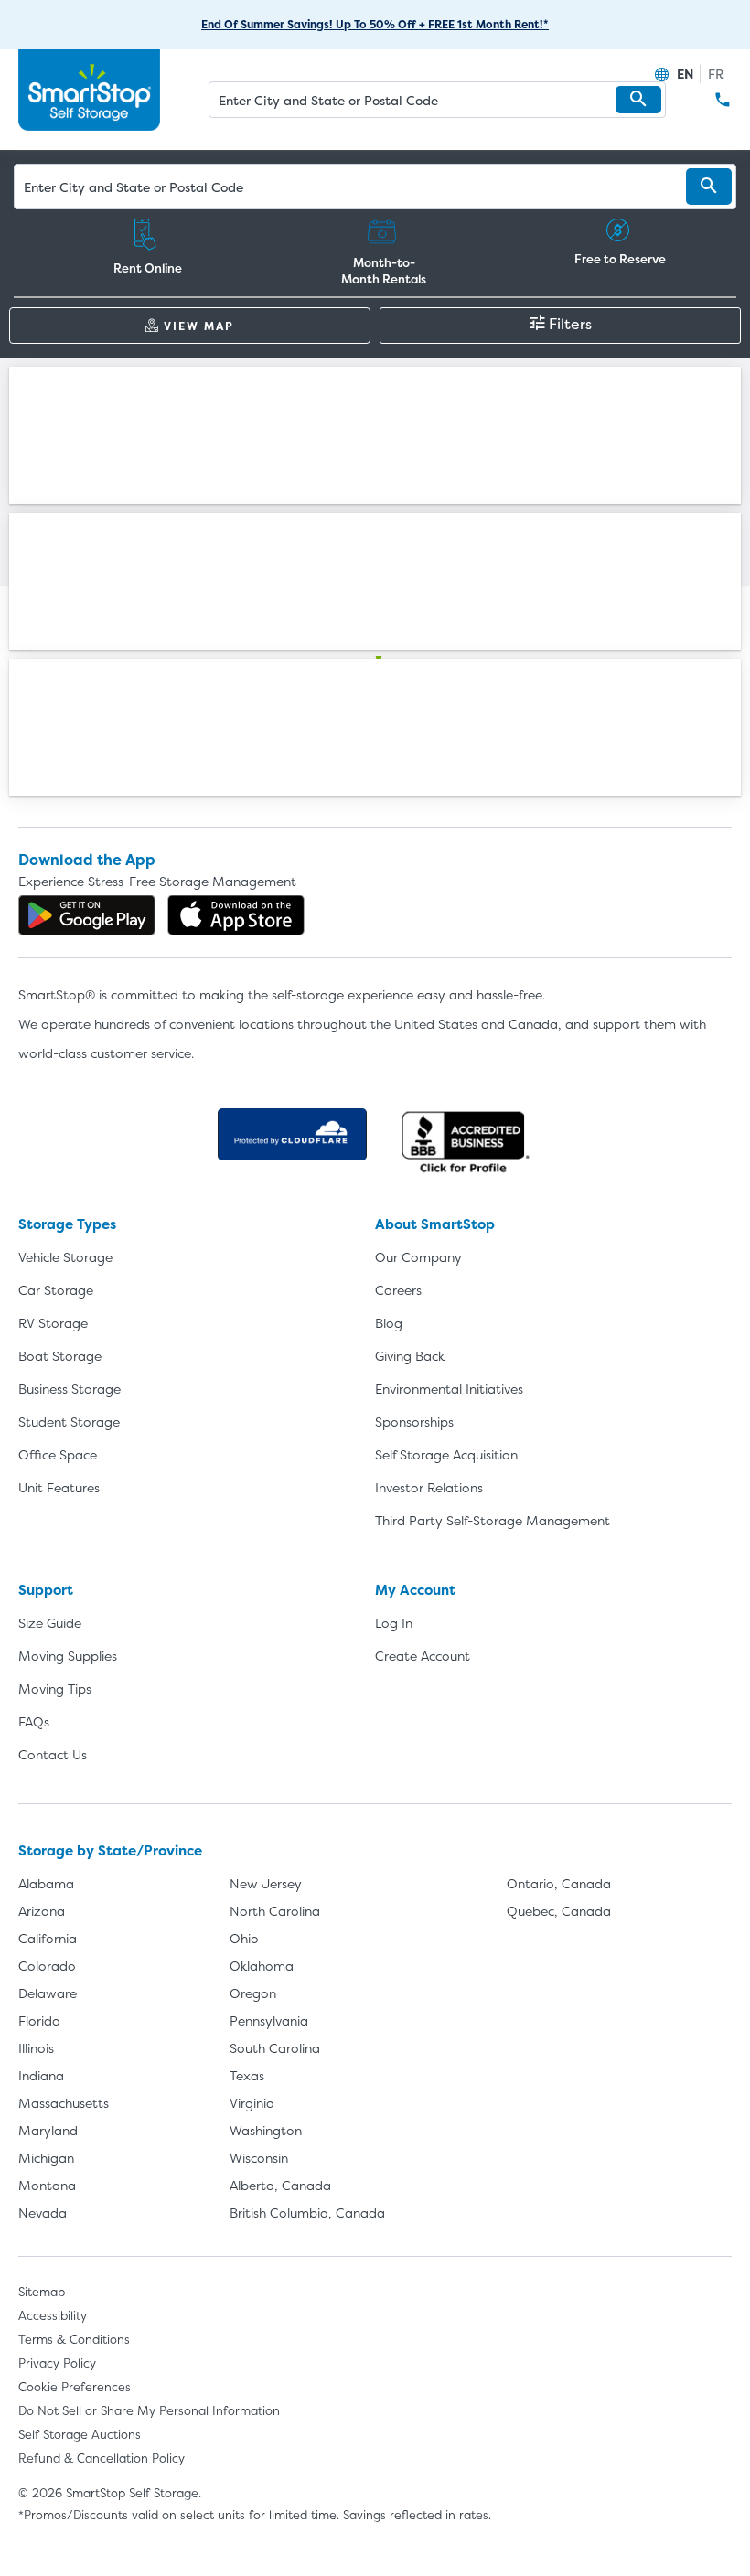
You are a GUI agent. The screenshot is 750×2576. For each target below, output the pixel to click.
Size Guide (50, 1623)
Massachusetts (64, 2103)
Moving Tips (55, 1689)
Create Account (423, 1656)
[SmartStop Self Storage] (375, 695)
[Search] (709, 187)
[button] (638, 100)
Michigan (46, 2158)
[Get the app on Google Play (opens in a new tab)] (87, 915)
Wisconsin (259, 2158)
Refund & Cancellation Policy (102, 2458)
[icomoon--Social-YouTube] (424, 779)
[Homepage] (89, 91)
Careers (398, 1290)
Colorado (47, 1966)
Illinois (36, 2048)
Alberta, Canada (280, 2185)
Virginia (252, 2103)
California (48, 1938)
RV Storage (53, 1323)
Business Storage (70, 1389)
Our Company (418, 1257)
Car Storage (56, 1290)
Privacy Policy (57, 2363)
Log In (394, 1623)
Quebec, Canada (559, 1911)
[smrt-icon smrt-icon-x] (326, 779)
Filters (570, 324)
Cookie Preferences (75, 2387)
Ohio (244, 1938)
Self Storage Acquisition (446, 1454)
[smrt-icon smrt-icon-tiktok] (474, 779)
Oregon (253, 1993)
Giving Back (410, 1356)
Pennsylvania (269, 2020)
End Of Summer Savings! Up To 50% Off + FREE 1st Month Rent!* (375, 24)
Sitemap (42, 2292)
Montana (47, 2185)
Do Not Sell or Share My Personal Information (149, 2410)
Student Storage (69, 1422)
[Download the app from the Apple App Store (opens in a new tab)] (236, 915)
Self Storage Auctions (80, 2434)
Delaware (48, 1993)
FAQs (34, 1721)
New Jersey (266, 1883)
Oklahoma (262, 1966)
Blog (389, 1323)
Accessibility (53, 2315)
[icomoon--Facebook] (276, 779)
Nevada (43, 2213)
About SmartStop (435, 1224)
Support (46, 1590)
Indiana (41, 2075)
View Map (199, 326)
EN (685, 74)
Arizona (42, 1911)
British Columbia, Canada (307, 2213)
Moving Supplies (68, 1656)
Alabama (46, 1883)
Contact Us (53, 1754)
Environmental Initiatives (449, 1389)
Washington (266, 2130)
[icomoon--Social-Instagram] (375, 779)
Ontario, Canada (559, 1883)
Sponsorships (414, 1422)
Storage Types (67, 1224)
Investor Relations (429, 1487)
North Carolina (275, 1911)
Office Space (58, 1454)
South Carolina (275, 2048)
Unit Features (59, 1487)
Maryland (48, 2130)
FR (716, 74)
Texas (247, 2075)
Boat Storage (60, 1356)
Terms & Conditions (74, 2339)
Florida (39, 2020)
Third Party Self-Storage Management (493, 1520)
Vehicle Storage (65, 1257)
